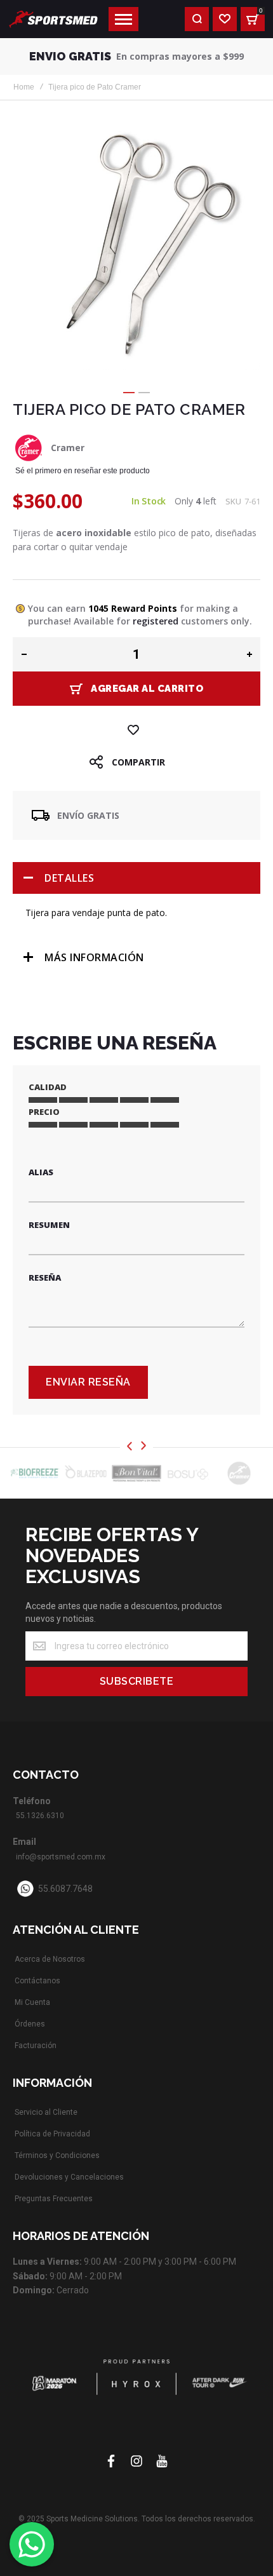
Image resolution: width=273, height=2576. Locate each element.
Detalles (69, 878)
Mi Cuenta (32, 2002)
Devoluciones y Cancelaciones (69, 2177)
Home (24, 87)
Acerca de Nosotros (50, 1959)
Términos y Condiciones (57, 2155)
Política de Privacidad (52, 2134)
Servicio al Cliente (46, 2112)
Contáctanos (37, 1981)
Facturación (36, 2046)
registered (156, 621)
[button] (129, 393)
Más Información (94, 957)
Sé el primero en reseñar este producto (83, 471)
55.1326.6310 (40, 1816)
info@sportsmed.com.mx (61, 1857)
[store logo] (53, 19)
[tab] (136, 878)
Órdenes (30, 2024)
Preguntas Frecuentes (54, 2199)
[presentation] (130, 1447)
